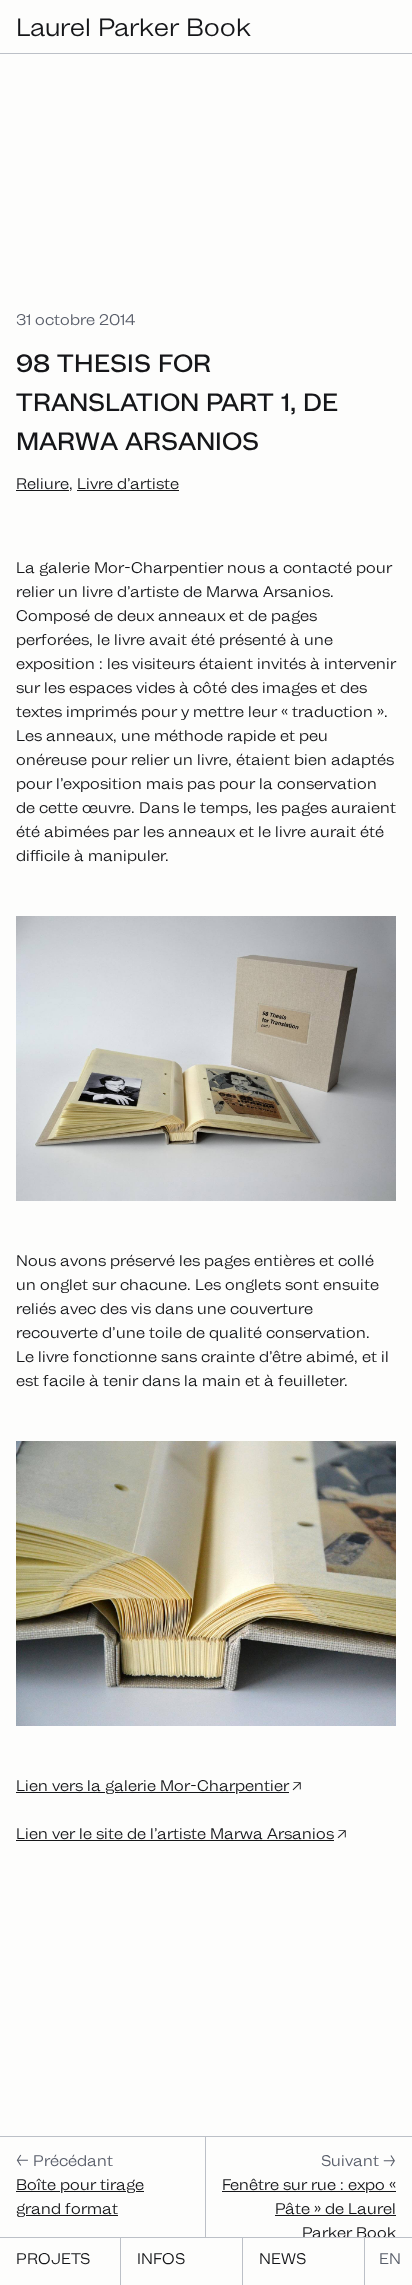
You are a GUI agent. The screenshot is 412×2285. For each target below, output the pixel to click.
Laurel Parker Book (133, 26)
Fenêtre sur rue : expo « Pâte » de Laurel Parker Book (309, 2208)
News (282, 2258)
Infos (161, 2258)
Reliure (42, 483)
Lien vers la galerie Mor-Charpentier (152, 1785)
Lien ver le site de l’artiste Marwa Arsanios (175, 1833)
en (390, 2258)
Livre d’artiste (128, 483)
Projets (53, 2258)
